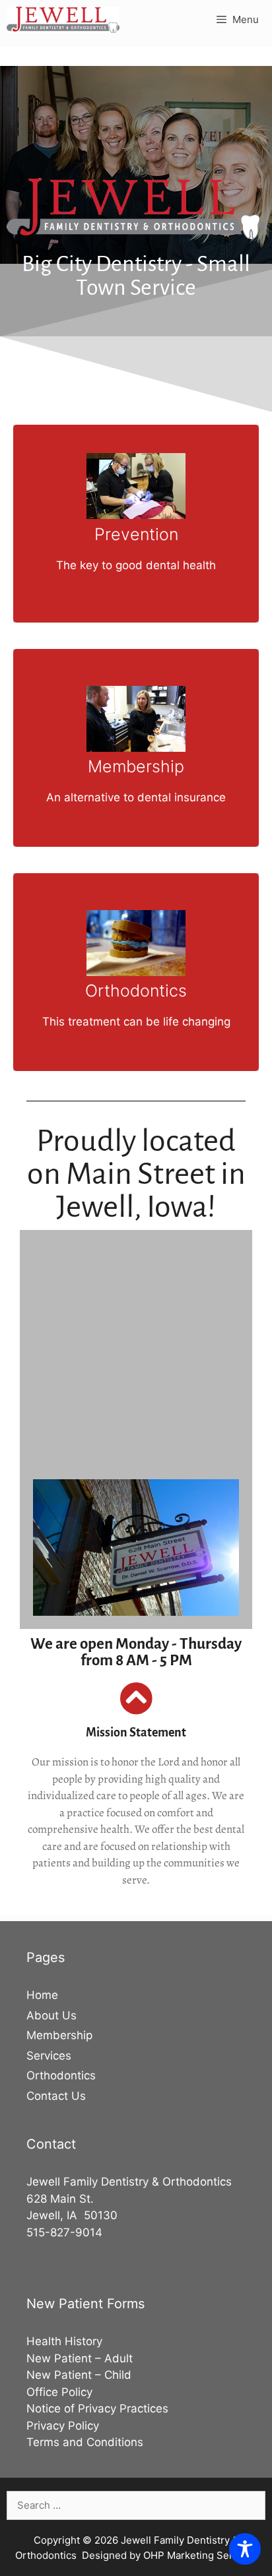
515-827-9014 (64, 2232)
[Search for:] (136, 2505)
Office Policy (59, 2392)
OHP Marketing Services (200, 2555)
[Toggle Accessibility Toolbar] (245, 2549)
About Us (51, 2015)
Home (42, 1995)
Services (49, 2056)
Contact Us (56, 2096)
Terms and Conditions (85, 2442)
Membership (59, 2035)
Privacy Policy (63, 2426)
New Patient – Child (79, 2375)
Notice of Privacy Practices (97, 2408)
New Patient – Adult (80, 2358)
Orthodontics (61, 2075)
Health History (64, 2341)
